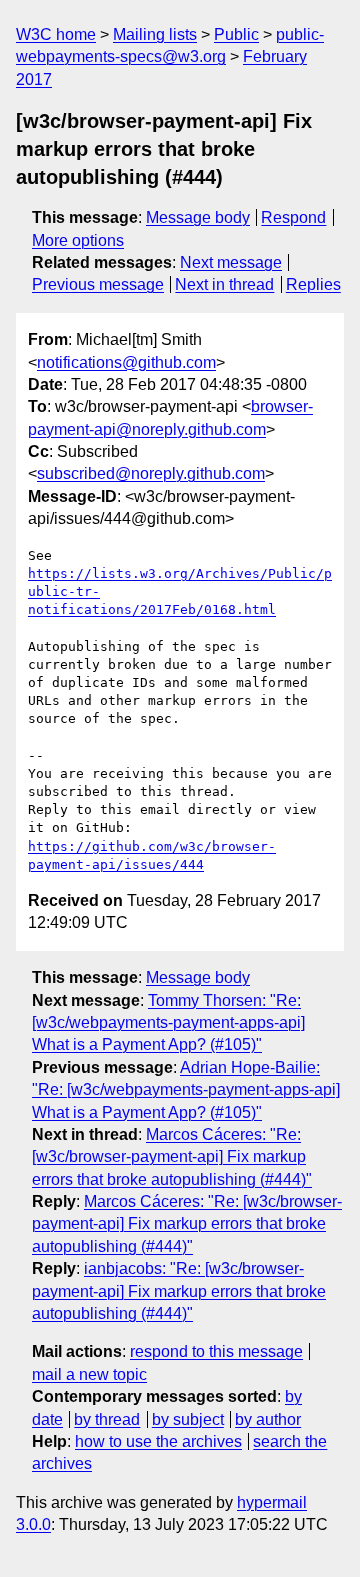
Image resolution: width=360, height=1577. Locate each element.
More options (78, 240)
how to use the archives (158, 1441)
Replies (313, 284)
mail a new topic (89, 1374)
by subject (188, 1419)
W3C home (56, 34)
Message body (198, 217)
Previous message (98, 284)
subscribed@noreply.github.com (151, 473)
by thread (107, 1419)
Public (236, 34)
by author (268, 1419)
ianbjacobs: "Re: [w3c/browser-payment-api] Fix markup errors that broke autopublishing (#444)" (179, 1291)
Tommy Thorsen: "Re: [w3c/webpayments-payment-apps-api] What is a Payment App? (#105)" (168, 1023)
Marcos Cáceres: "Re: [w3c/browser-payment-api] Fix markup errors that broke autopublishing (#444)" (172, 1157)
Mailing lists (155, 34)
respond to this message (216, 1351)
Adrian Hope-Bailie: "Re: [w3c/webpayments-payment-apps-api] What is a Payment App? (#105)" (186, 1090)
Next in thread (224, 284)
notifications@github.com (126, 362)
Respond (293, 217)
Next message (231, 262)
